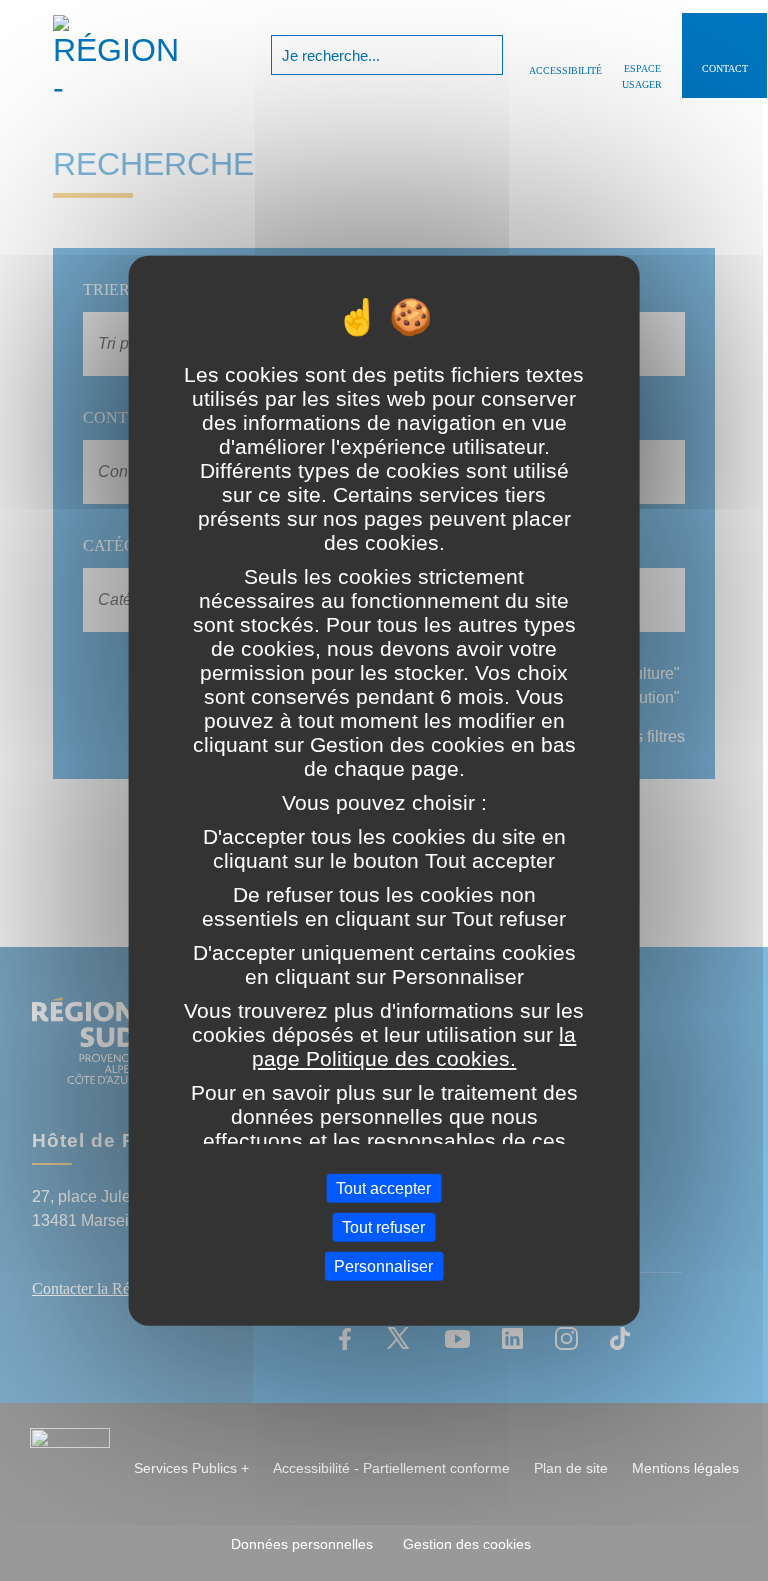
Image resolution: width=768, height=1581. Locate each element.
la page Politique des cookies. (414, 1046)
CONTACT (725, 68)
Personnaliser (383, 1266)
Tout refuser (383, 1226)
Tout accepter (383, 1187)
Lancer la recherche (485, 55)
